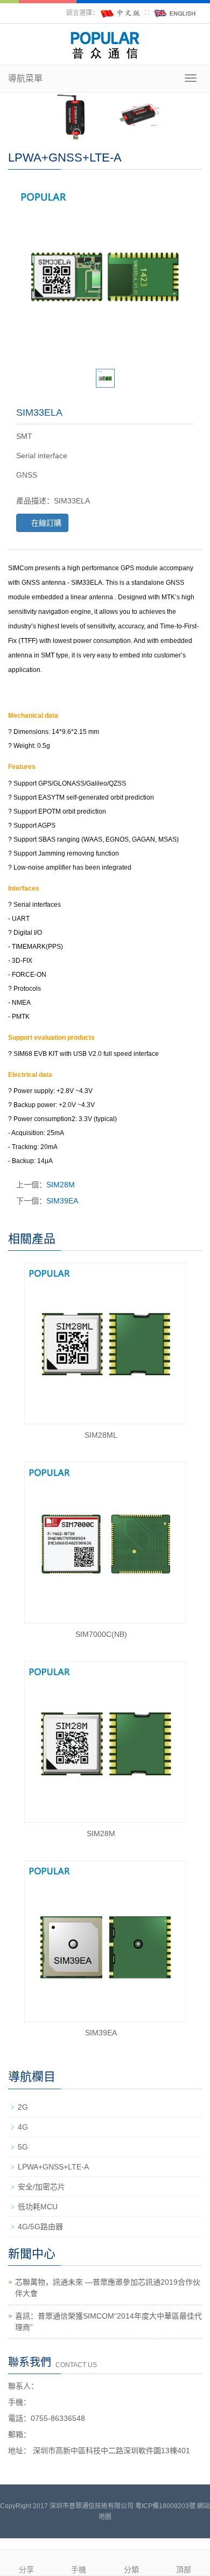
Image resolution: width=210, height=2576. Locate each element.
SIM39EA (62, 1201)
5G (23, 2147)
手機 (79, 2570)
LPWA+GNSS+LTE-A (53, 2167)
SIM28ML (101, 1435)
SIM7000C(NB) (101, 1634)
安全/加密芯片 (41, 2187)
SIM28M (61, 1185)
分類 (131, 2570)
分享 (26, 2570)
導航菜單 (25, 78)
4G (23, 2127)
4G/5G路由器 (40, 2227)
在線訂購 (45, 523)
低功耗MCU (38, 2207)
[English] (175, 13)
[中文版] (121, 13)
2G (23, 2107)
